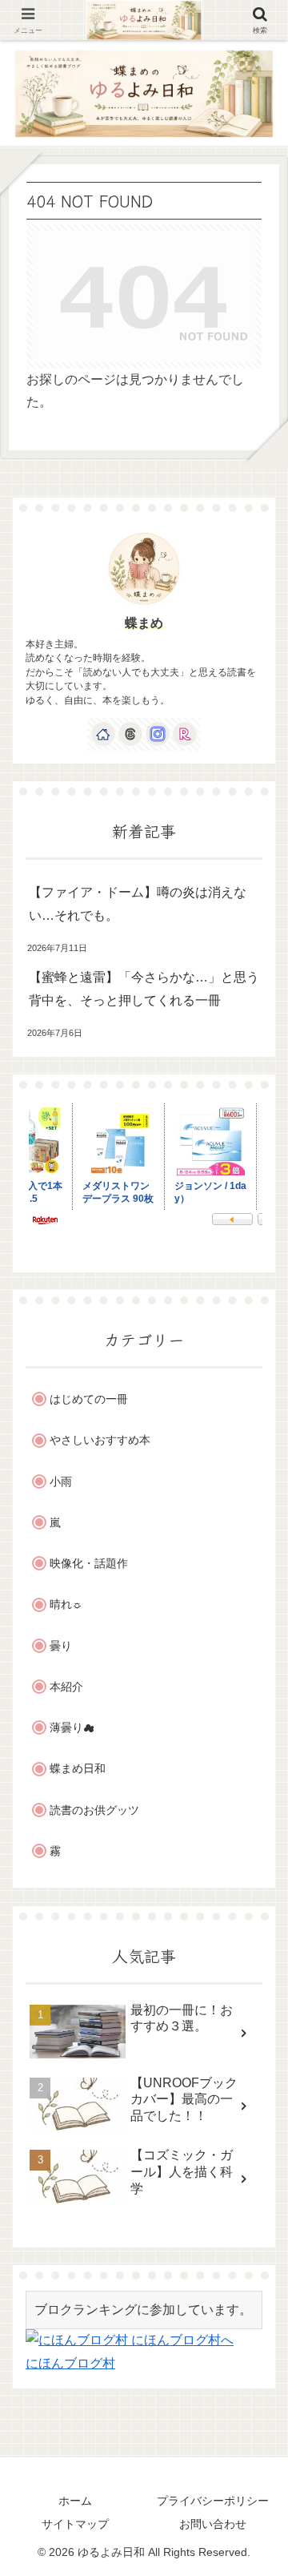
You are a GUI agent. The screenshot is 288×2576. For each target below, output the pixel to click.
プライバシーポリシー (213, 2501)
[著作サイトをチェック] (103, 734)
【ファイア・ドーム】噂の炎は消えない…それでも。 (138, 904)
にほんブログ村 (70, 2363)
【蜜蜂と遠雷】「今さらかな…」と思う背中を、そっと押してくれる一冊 (144, 989)
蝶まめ (144, 623)
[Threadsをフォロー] (130, 734)
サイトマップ (75, 2524)
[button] (254, 2193)
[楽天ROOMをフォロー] (185, 734)
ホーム (75, 2501)
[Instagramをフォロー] (158, 734)
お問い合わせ (213, 2524)
